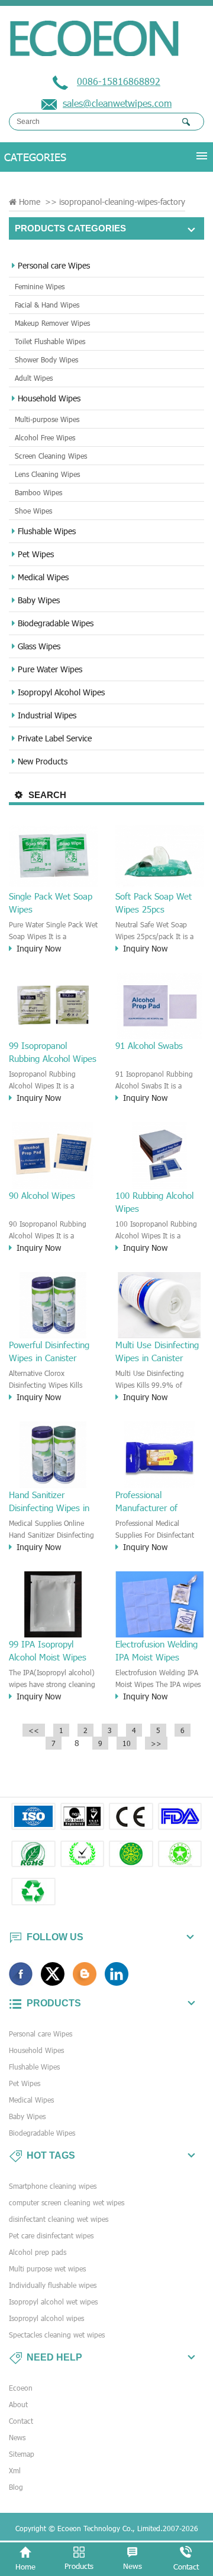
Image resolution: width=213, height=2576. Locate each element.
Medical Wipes (43, 577)
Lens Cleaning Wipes (47, 474)
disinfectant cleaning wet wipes (59, 2219)
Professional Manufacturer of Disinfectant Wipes (151, 1502)
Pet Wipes (36, 554)
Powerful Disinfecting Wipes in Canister (49, 1351)
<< (34, 1730)
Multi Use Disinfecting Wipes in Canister (157, 1351)
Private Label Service (55, 738)
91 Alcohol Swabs (149, 1045)
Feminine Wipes (40, 286)
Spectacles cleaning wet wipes (57, 2335)
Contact (21, 2421)
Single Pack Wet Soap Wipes (51, 903)
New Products (43, 761)
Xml (15, 2470)
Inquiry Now (39, 948)
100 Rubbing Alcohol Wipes (154, 1202)
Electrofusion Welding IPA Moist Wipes (156, 1650)
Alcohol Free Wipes (45, 437)
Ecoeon (21, 2388)
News (17, 2437)
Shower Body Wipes (46, 359)
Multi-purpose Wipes (47, 419)
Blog (16, 2487)
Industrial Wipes (47, 715)
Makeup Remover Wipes (52, 323)
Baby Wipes (39, 600)
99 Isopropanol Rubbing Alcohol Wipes (53, 1052)
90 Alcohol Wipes (42, 1195)
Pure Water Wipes (50, 669)
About (18, 2404)
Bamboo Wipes (38, 492)
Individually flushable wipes (53, 2285)
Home (30, 202)
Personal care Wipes (54, 265)
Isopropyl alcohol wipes (46, 2318)
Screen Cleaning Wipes (51, 456)
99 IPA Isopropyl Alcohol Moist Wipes (48, 1650)
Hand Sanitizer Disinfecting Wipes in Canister (49, 1502)
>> (156, 1743)
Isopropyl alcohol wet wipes (53, 2302)
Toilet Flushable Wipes (50, 341)
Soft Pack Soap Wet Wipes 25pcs (154, 903)
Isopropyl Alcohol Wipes (61, 692)
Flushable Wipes (47, 531)
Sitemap (22, 2454)
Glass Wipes (39, 646)
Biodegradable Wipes (56, 623)
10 (127, 1743)
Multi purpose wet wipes (47, 2268)
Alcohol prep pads (38, 2252)
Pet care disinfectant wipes (51, 2235)
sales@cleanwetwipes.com (117, 103)
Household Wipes (49, 398)
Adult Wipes (34, 378)
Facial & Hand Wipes (47, 305)
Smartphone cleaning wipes (53, 2186)
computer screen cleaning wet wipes (67, 2202)
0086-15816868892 (119, 81)
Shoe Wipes (33, 511)
